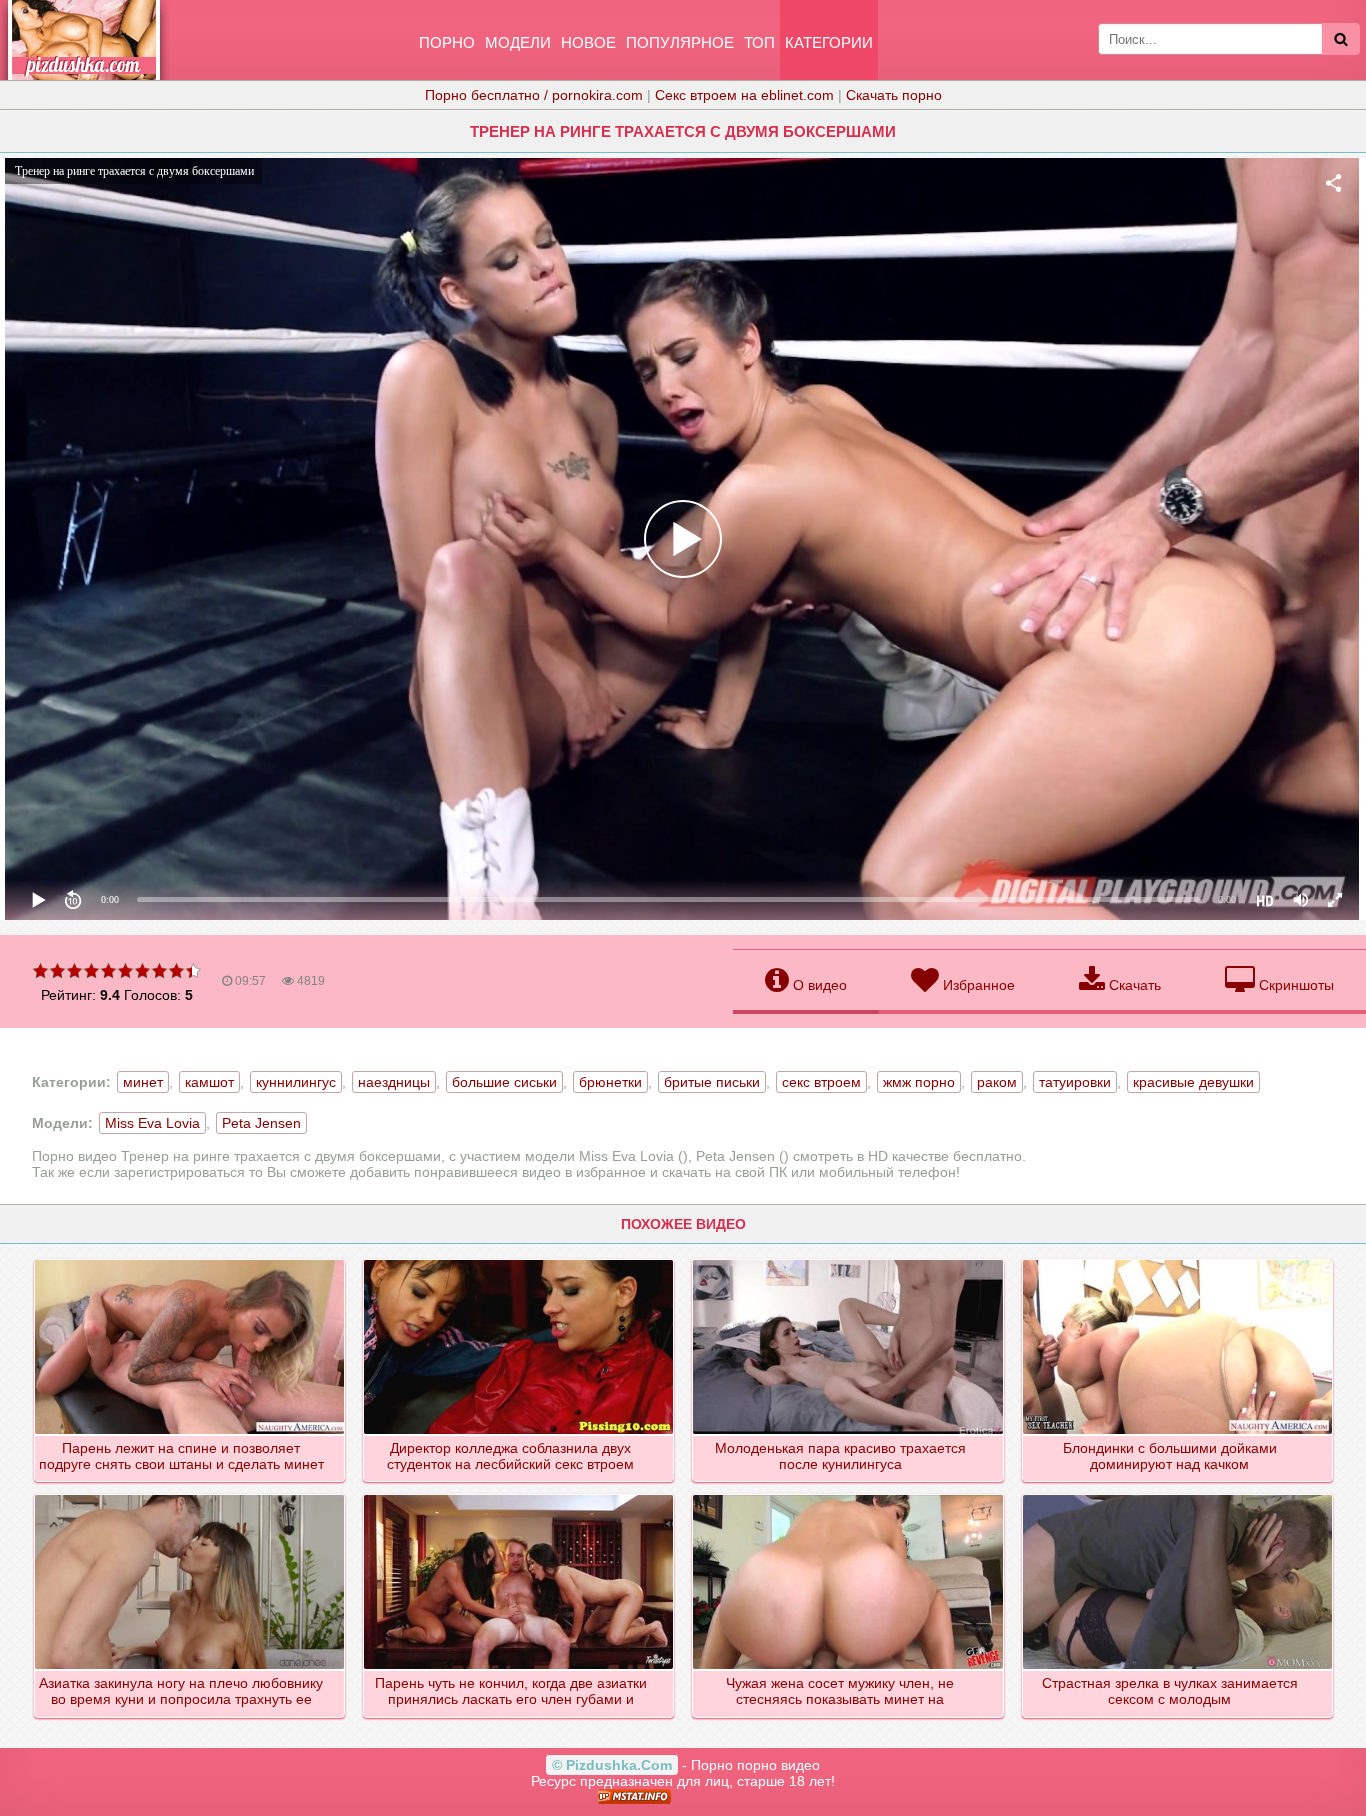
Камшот (209, 1082)
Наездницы (394, 1082)
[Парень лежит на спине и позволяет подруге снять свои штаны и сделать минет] (190, 1261)
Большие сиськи (504, 1082)
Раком (997, 1082)
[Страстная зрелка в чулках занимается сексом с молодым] (1178, 1496)
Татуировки (1075, 1082)
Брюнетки (610, 1082)
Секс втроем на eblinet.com (744, 95)
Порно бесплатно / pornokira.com (534, 95)
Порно (447, 42)
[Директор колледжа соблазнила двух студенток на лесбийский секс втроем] (519, 1261)
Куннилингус (296, 1082)
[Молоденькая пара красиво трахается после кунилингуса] (848, 1261)
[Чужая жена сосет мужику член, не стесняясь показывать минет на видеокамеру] (848, 1496)
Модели (518, 42)
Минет (143, 1082)
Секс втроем (821, 1082)
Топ (759, 42)
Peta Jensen (261, 1123)
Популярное (680, 42)
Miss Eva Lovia (152, 1123)
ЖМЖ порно (919, 1082)
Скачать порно (894, 95)
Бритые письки (712, 1082)
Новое (588, 42)
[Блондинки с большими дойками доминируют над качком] (1178, 1261)
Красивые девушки (1193, 1082)
